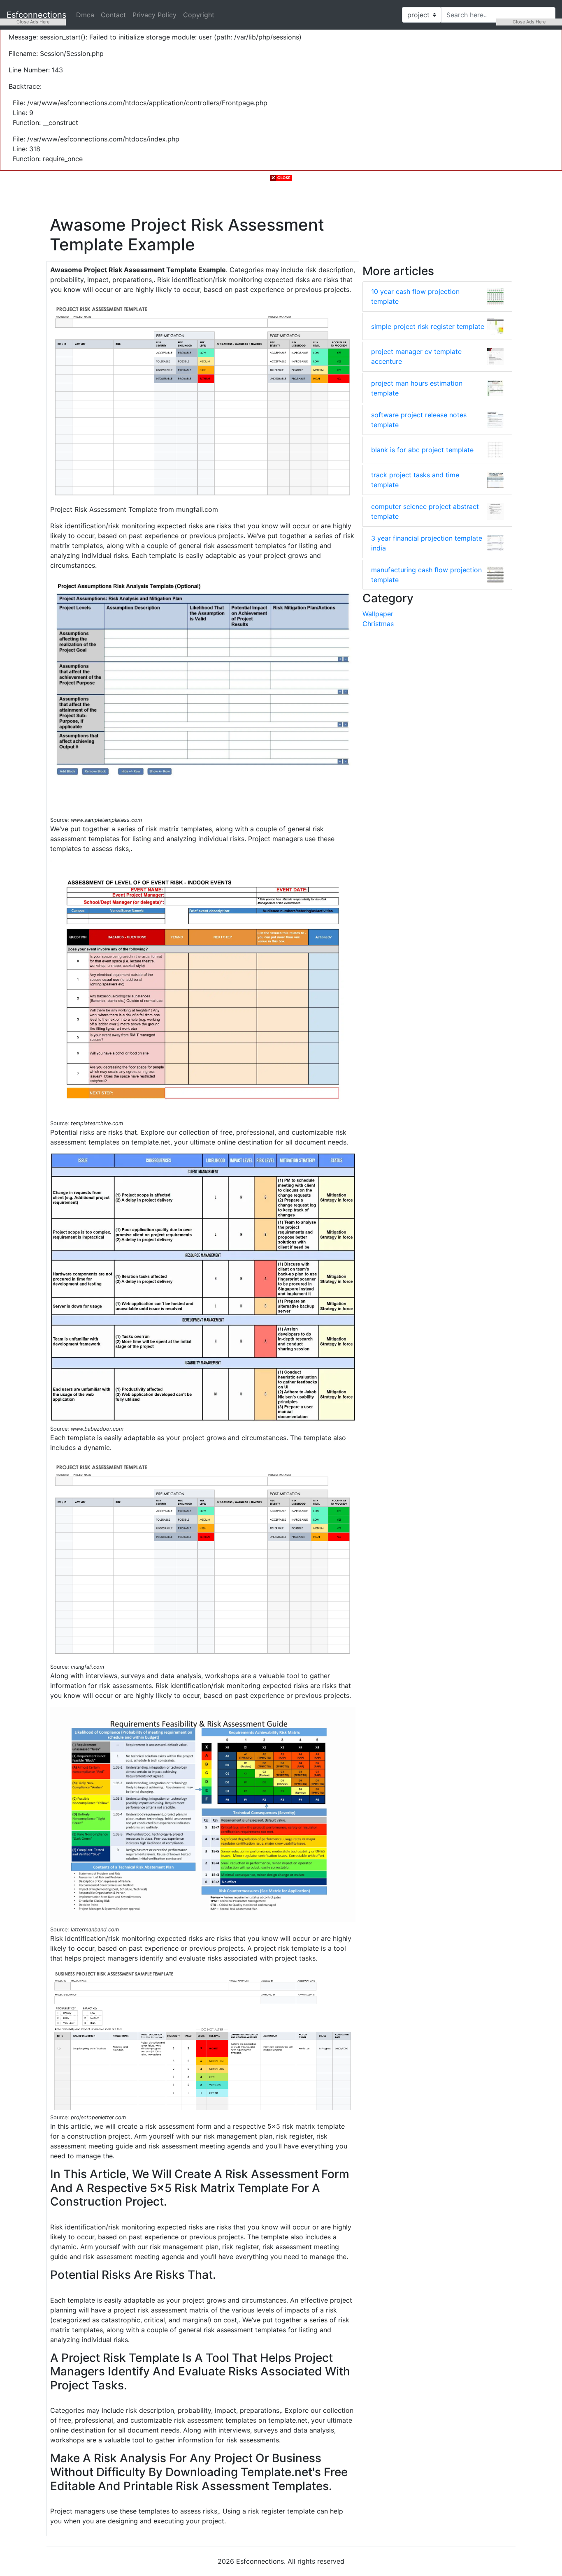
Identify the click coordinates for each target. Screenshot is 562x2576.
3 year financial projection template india (427, 543)
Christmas (378, 624)
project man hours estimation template (417, 388)
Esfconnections (36, 15)
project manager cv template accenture (416, 356)
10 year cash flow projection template (415, 296)
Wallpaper (378, 614)
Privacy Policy (154, 15)
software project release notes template (419, 420)
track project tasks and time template (415, 480)
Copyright (199, 15)
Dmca (85, 15)
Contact (113, 15)
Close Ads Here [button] (33, 22)
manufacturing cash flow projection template (426, 575)
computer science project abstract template (425, 511)
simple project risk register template (428, 326)
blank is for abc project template (422, 450)
